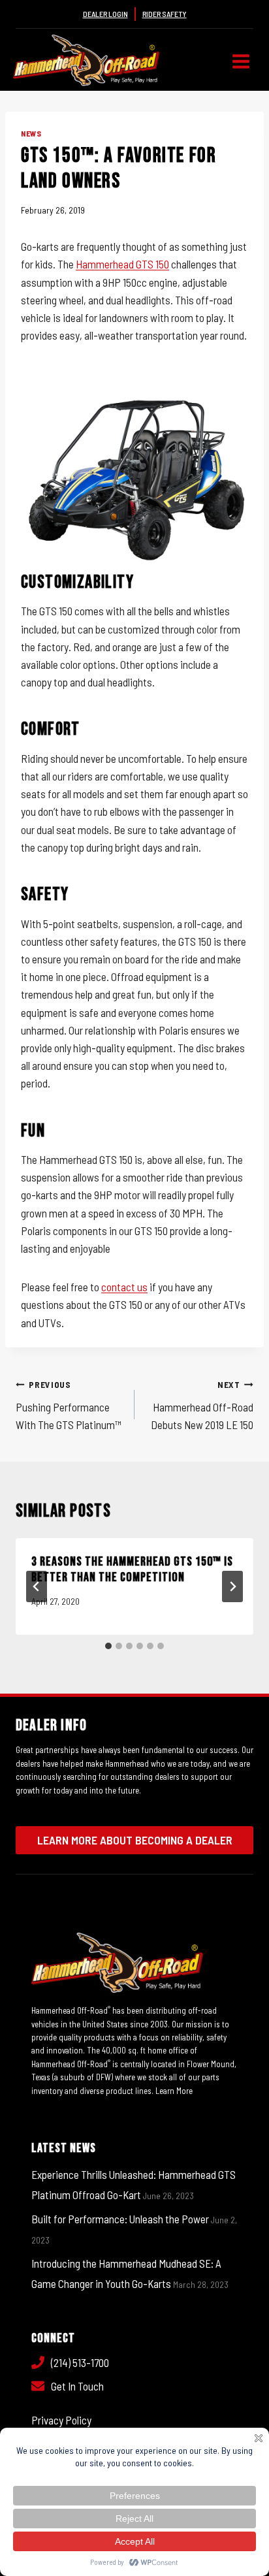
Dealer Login (105, 14)
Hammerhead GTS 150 (122, 264)
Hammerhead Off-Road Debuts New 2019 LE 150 (202, 1405)
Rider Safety (165, 14)
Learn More (174, 2091)
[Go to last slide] (37, 1586)
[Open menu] (241, 62)
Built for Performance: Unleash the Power (120, 2219)
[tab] (108, 1646)
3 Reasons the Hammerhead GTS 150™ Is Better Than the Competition (132, 1570)
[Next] (232, 1586)
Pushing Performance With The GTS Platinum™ (69, 1405)
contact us (124, 1287)
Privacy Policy (61, 2420)
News (31, 133)
